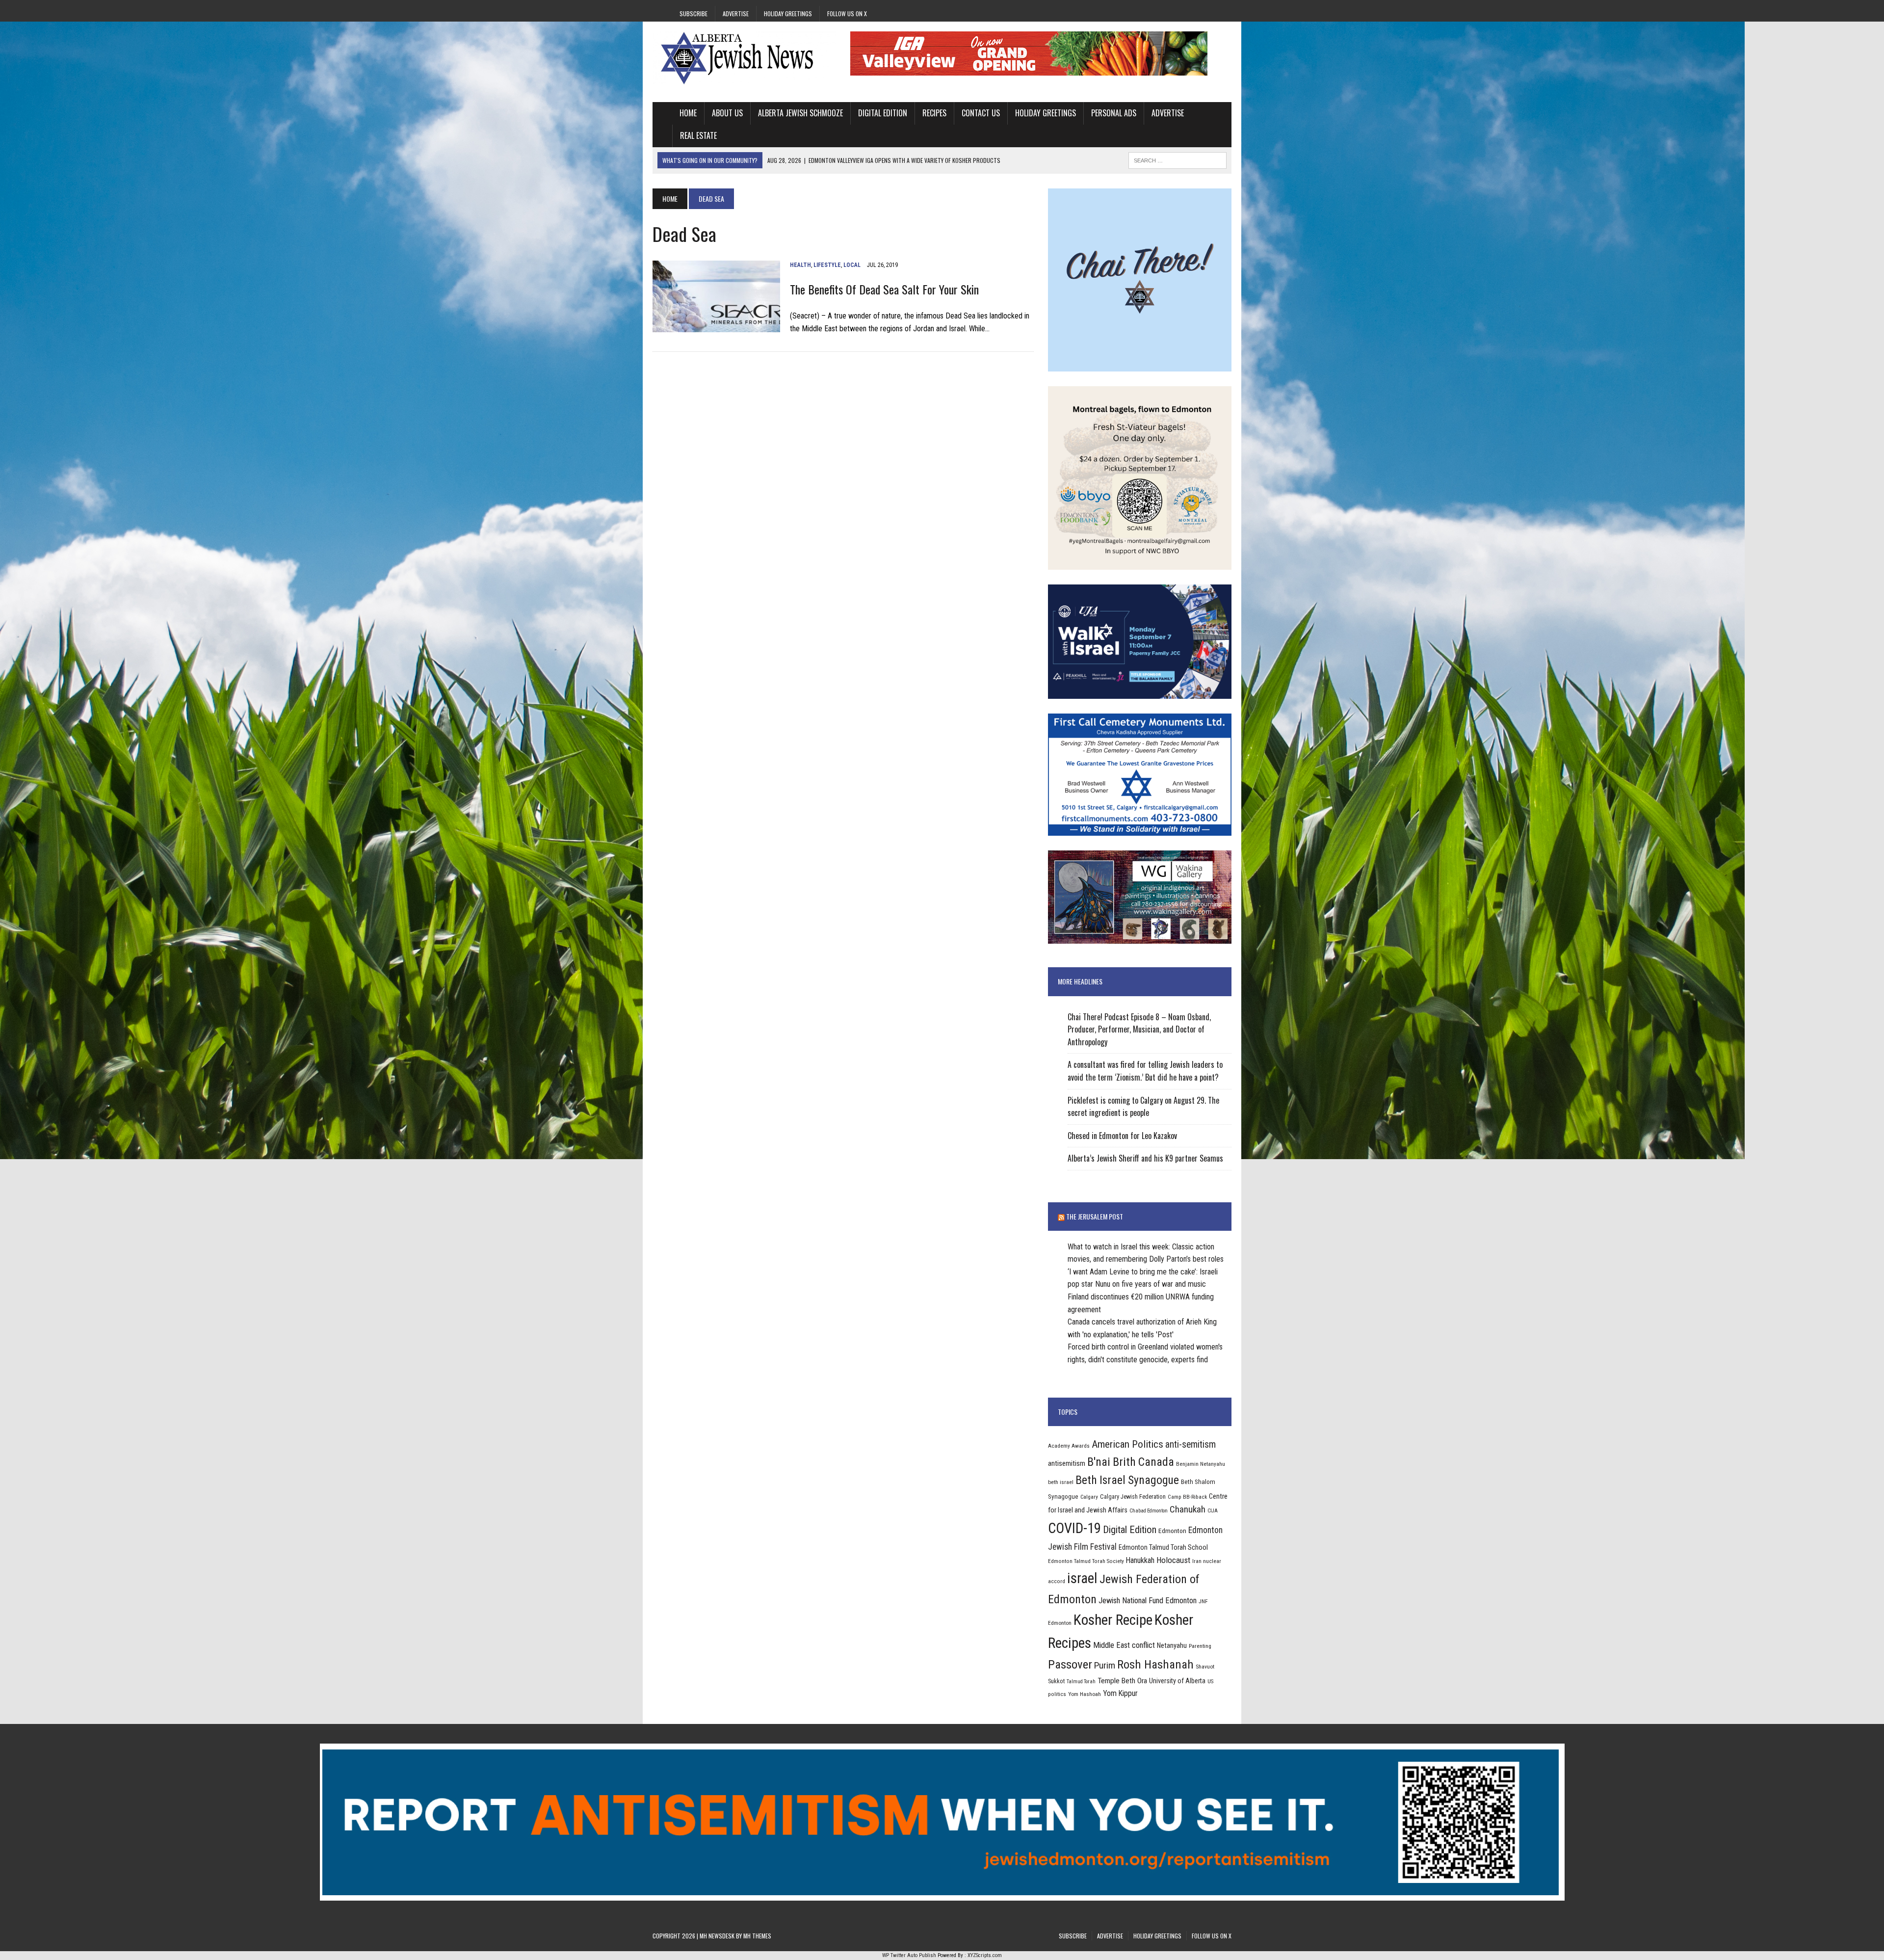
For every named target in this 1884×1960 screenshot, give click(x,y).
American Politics (1127, 1444)
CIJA (1213, 1511)
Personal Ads (1114, 113)
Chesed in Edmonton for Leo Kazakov (1122, 1136)
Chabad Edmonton (1149, 1511)
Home (688, 113)
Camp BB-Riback (1187, 1497)
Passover (1070, 1664)
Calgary (1089, 1497)
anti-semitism (1191, 1444)
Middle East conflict (1124, 1645)
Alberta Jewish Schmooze (800, 113)
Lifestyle (827, 265)
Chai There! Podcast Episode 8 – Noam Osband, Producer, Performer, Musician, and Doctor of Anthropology (1139, 1029)
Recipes (934, 113)
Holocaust (1173, 1560)
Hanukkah (1140, 1560)
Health (800, 265)
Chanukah (1188, 1509)
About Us (727, 113)
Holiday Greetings (788, 13)
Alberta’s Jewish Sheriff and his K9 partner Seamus (1145, 1158)
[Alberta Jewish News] (744, 58)
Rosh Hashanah (1155, 1664)
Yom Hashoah (1085, 1694)
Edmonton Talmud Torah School (1163, 1547)
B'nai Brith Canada (1131, 1462)
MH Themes (757, 1936)
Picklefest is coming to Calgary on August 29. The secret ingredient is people (1143, 1107)
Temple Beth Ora (1122, 1681)
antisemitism (1067, 1463)
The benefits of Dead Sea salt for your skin (884, 289)
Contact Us (981, 113)
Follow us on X (847, 13)
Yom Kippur (1120, 1693)
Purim (1105, 1665)
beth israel (1061, 1482)
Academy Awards (1069, 1446)
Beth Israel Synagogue (1127, 1480)
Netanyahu (1172, 1645)
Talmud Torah (1081, 1682)
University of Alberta (1177, 1681)
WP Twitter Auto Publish (909, 1955)
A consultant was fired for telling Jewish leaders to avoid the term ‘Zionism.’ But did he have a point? (1145, 1071)
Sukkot (1056, 1681)
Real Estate (698, 135)
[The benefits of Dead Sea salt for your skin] (716, 326)
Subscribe (693, 13)
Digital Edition (883, 113)
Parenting (1200, 1646)
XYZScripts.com (985, 1955)
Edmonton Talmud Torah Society (1086, 1561)
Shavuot (1205, 1667)
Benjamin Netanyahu (1201, 1464)
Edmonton (1172, 1531)
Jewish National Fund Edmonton (1148, 1601)
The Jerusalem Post (1095, 1216)
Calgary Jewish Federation (1133, 1496)
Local (852, 265)
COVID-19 (1074, 1528)
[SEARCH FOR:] (1177, 159)
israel (1082, 1578)
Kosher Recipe (1113, 1620)
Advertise (736, 13)
